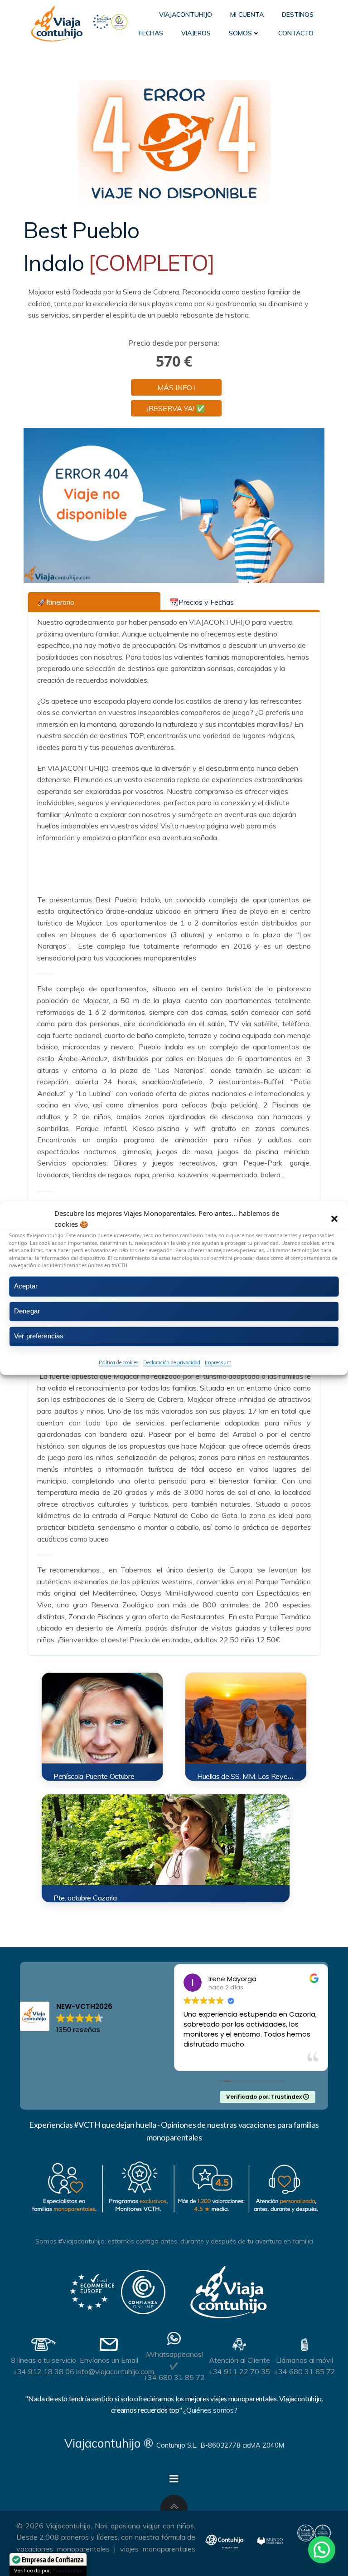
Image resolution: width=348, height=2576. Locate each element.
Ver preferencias (39, 1336)
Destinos (298, 15)
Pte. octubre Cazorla (85, 1898)
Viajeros (196, 33)
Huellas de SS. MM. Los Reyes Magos (256, 1776)
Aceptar (26, 1286)
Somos (240, 33)
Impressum (218, 1362)
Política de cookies (119, 1362)
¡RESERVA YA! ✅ (176, 408)
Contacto (296, 33)
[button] (334, 1219)
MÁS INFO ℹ (176, 387)
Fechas (151, 33)
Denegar (27, 1311)
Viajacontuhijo (186, 15)
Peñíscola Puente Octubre (94, 1776)
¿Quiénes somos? (210, 2410)
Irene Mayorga (232, 1979)
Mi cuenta (247, 15)
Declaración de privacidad (172, 1362)
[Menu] (174, 2479)
